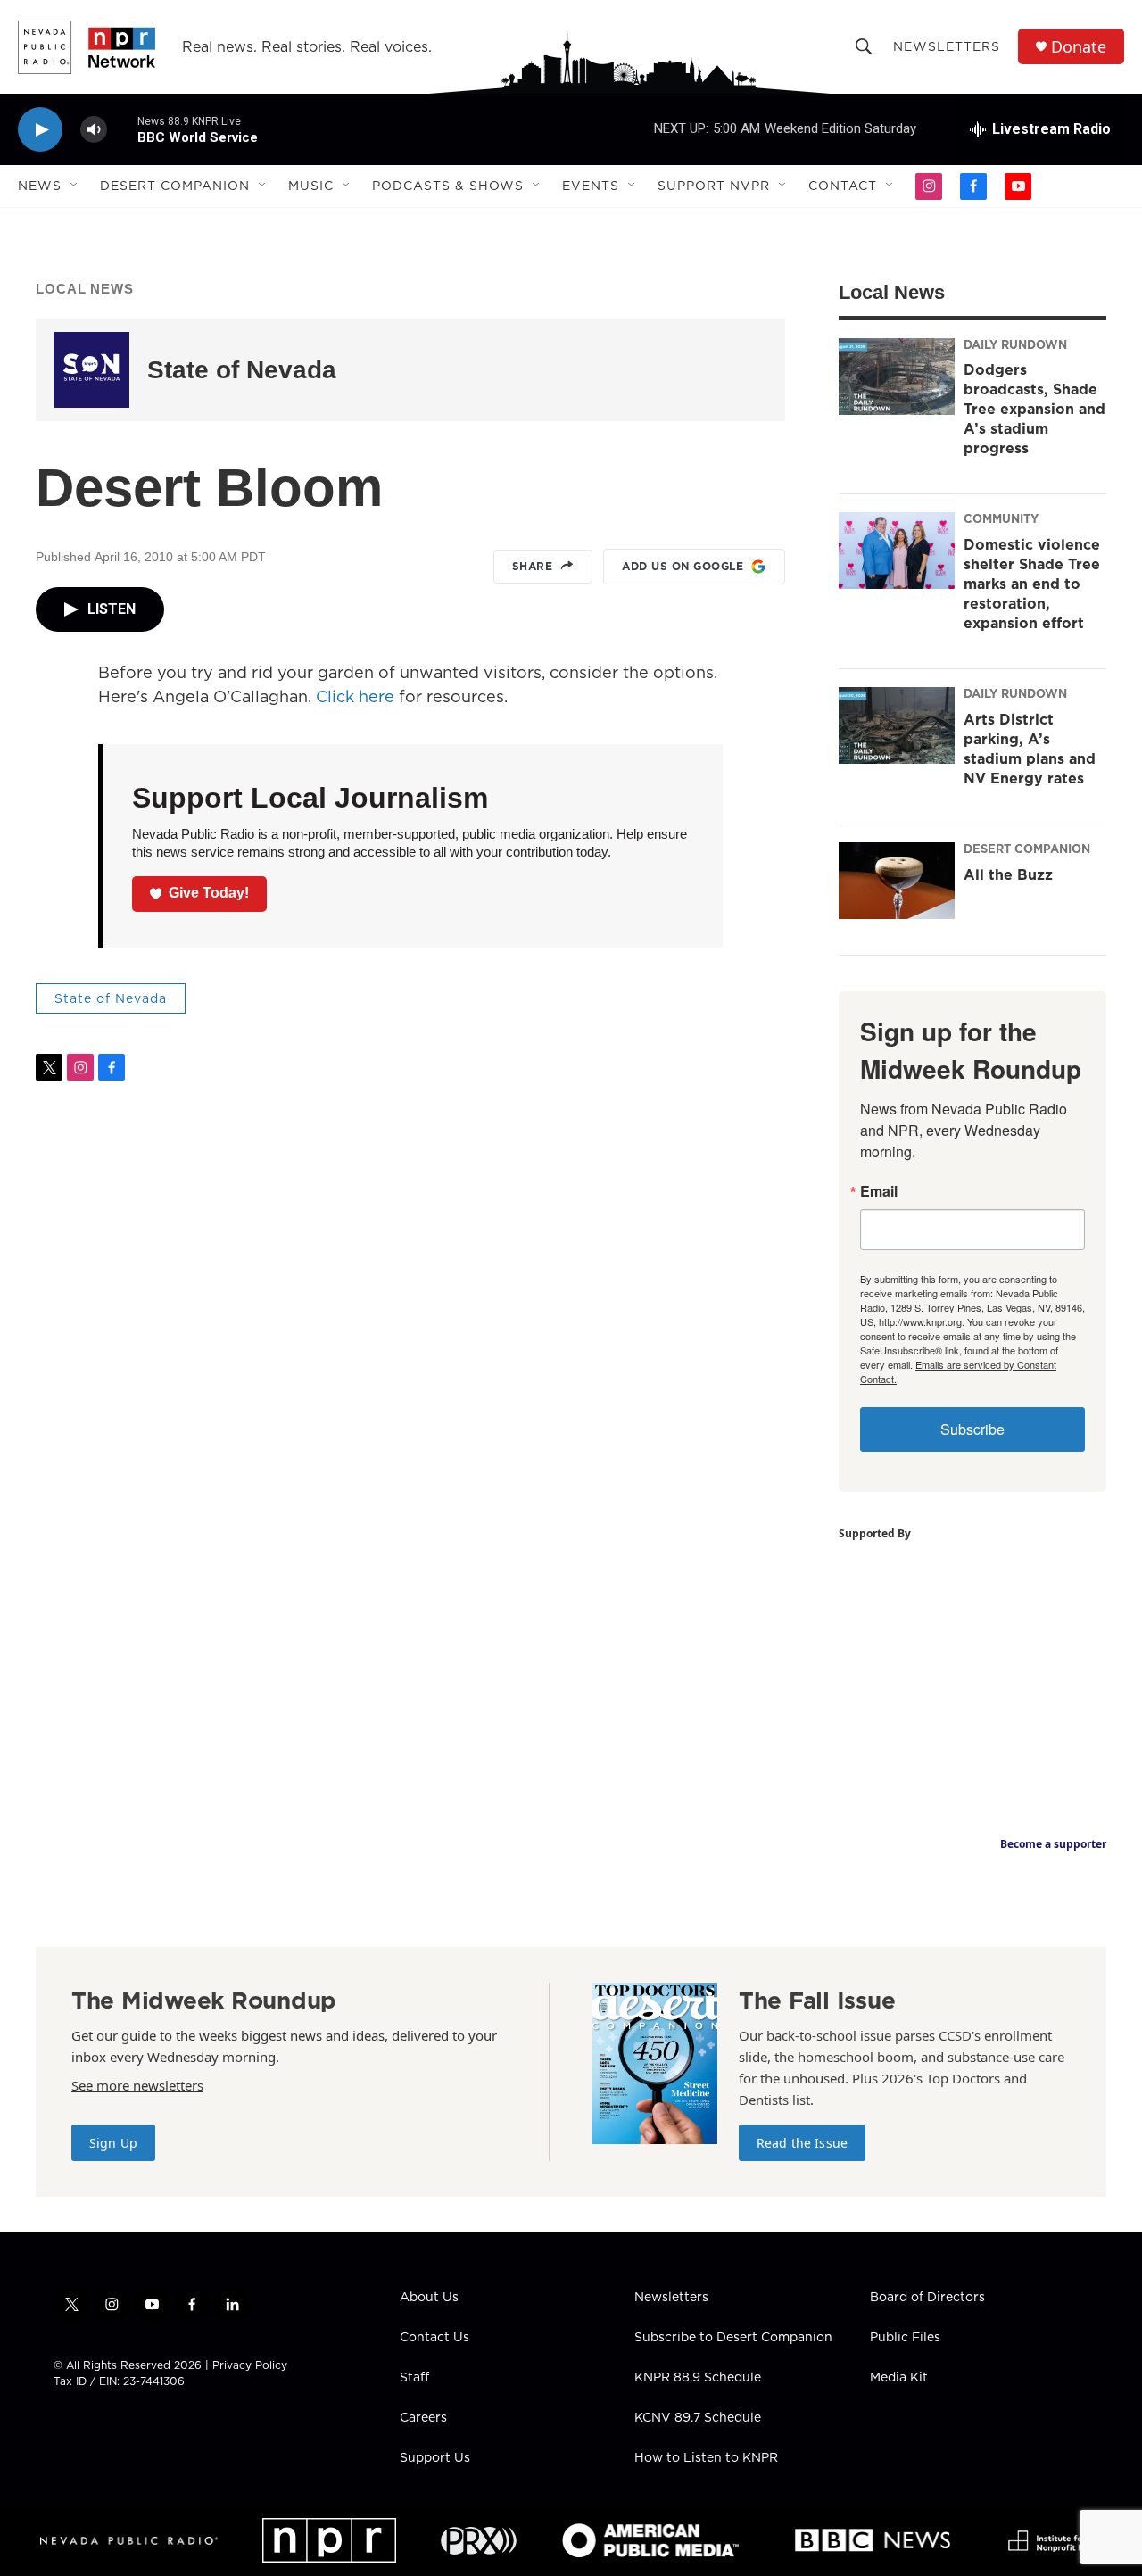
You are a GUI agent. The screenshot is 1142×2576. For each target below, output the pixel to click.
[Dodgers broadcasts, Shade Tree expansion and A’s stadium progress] (897, 377)
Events (591, 186)
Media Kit (899, 2378)
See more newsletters (137, 2085)
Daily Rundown (1015, 344)
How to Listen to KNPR (706, 2458)
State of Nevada (242, 370)
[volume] (94, 130)
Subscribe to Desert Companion (733, 2338)
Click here (355, 696)
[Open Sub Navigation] (75, 186)
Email (879, 1191)
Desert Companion (175, 186)
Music (311, 186)
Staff (414, 2378)
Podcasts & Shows (448, 186)
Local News (85, 289)
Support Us (435, 2458)
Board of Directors (927, 2298)
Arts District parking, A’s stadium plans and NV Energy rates (1030, 749)
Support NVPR (714, 186)
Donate (1079, 47)
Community (1001, 518)
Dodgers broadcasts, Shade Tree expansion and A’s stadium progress (1034, 409)
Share (533, 566)
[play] (40, 130)
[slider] (122, 129)
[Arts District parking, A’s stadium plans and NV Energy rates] (897, 725)
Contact (843, 186)
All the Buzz (1008, 874)
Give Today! (209, 893)
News (40, 186)
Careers (423, 2418)
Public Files (905, 2338)
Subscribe (972, 1429)
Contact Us (434, 2338)
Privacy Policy (250, 2365)
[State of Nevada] (91, 370)
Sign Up (113, 2143)
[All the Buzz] (897, 881)
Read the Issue (802, 2143)
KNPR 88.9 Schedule (698, 2378)
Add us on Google (683, 566)
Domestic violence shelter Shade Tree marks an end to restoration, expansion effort (1032, 584)
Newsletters (947, 46)
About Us (429, 2298)
